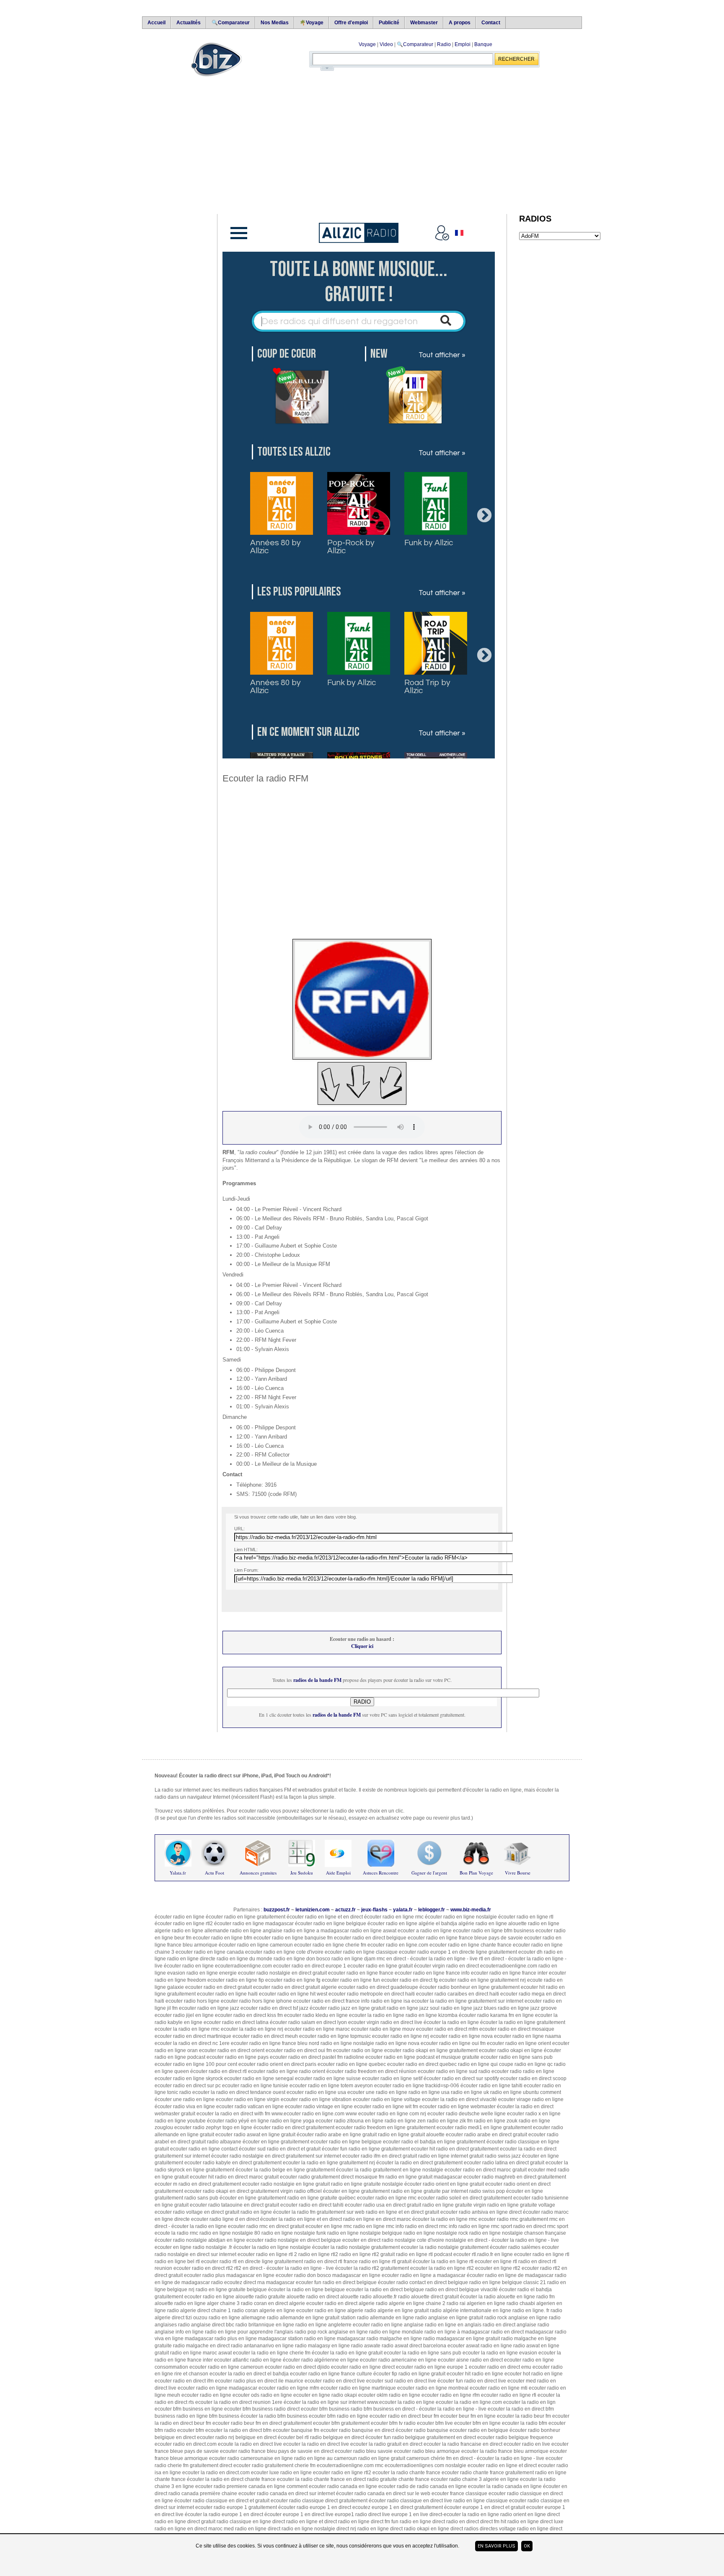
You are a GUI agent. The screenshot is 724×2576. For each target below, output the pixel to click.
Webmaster (424, 23)
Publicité (389, 23)
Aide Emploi (338, 1873)
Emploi (463, 44)
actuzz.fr (345, 1910)
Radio (444, 44)
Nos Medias (275, 23)
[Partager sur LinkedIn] (321, 1603)
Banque (483, 44)
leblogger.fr (432, 1910)
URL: (239, 1529)
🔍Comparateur (231, 23)
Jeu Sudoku (302, 1873)
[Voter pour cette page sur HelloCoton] (334, 1603)
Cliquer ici (362, 1646)
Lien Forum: (246, 1570)
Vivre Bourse (518, 1873)
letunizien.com (313, 1910)
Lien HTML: (246, 1550)
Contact (491, 23)
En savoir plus (496, 2546)
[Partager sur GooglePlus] (346, 1603)
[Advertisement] (358, 145)
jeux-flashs (374, 1910)
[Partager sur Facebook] (273, 1603)
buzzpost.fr (277, 1910)
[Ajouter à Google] (358, 1603)
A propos (460, 23)
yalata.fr (403, 1910)
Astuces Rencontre (381, 1873)
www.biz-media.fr (471, 1910)
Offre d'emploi (351, 23)
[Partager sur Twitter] (261, 1603)
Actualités (189, 23)
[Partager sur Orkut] (285, 1603)
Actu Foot (215, 1873)
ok (527, 2546)
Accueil (156, 23)
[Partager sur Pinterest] (297, 1603)
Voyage (367, 44)
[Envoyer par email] (236, 1603)
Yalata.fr (178, 1873)
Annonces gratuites (258, 1873)
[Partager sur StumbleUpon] (309, 1603)
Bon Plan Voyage (476, 1873)
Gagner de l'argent (429, 1873)
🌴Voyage (312, 23)
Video (386, 44)
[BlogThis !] (248, 1603)
